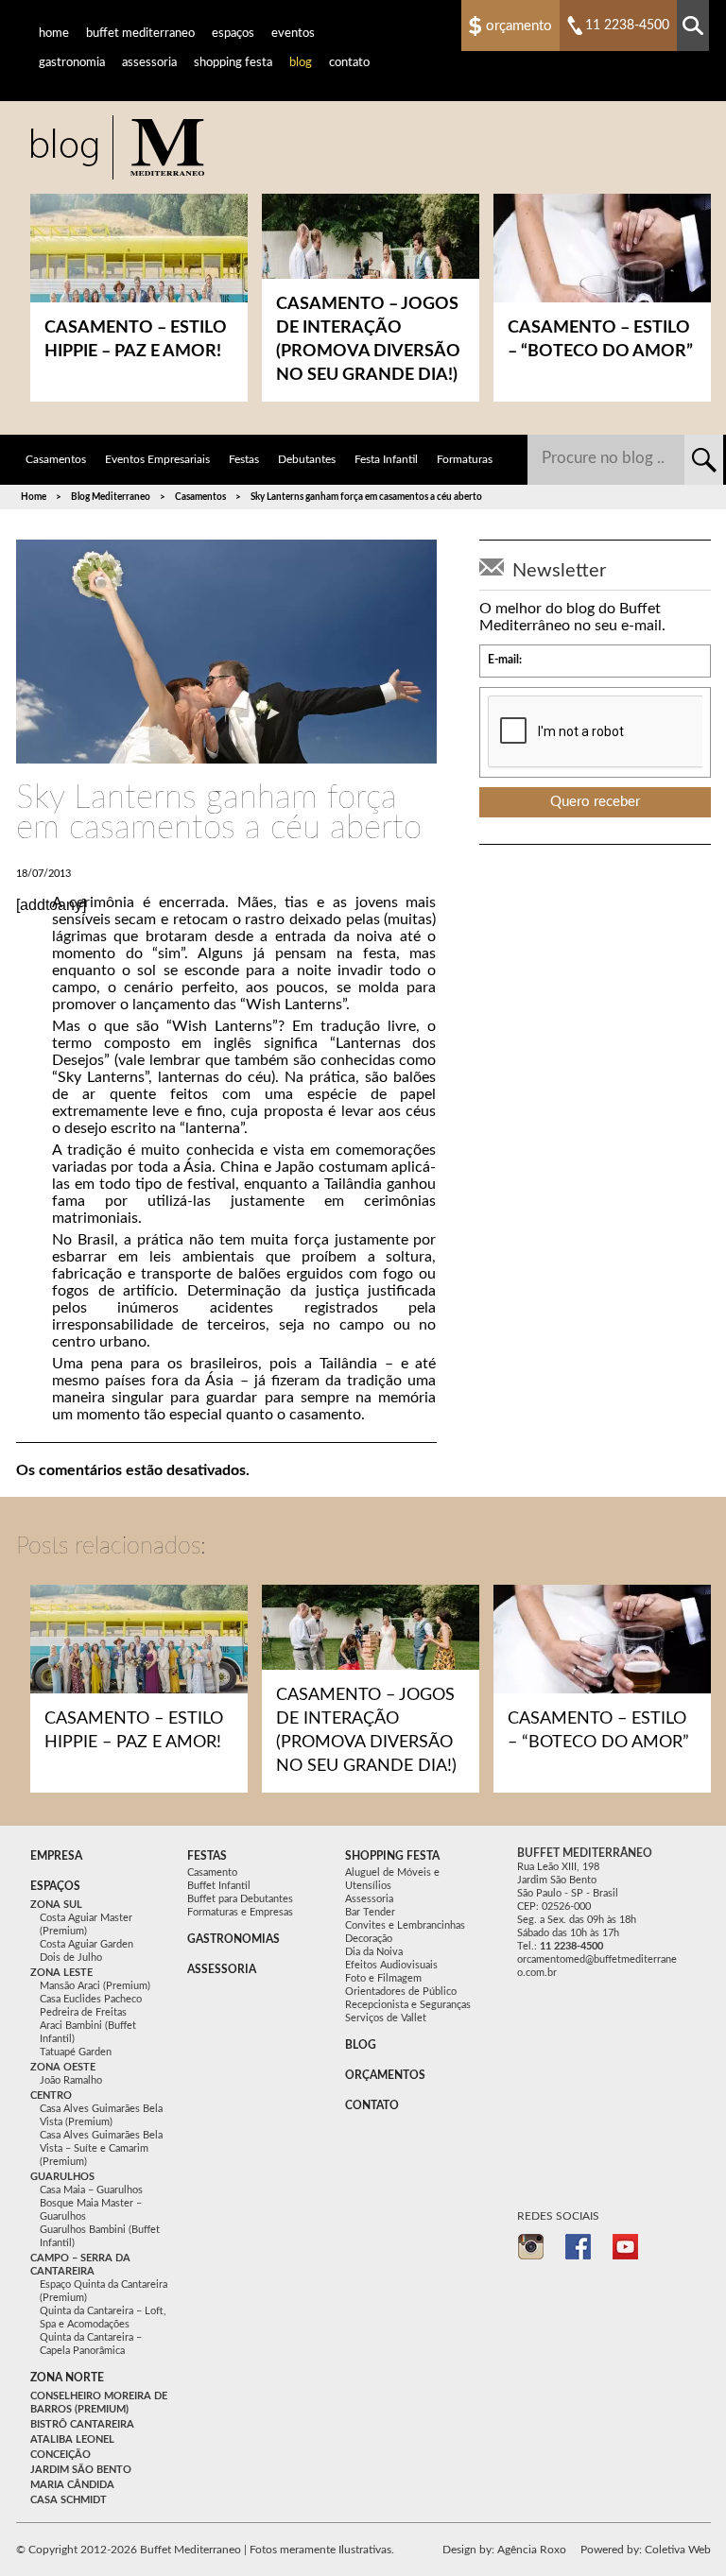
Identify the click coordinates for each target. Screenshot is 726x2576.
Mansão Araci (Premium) (95, 1986)
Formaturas (465, 459)
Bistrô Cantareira (82, 2424)
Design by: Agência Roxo (504, 2550)
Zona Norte (67, 2378)
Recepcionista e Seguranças (408, 2005)
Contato (349, 63)
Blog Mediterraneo (111, 497)
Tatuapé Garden (76, 2052)
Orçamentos (385, 2075)
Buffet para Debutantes (240, 1899)
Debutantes (307, 459)
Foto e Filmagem (383, 1978)
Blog (301, 63)
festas (207, 1856)
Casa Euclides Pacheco (91, 1999)
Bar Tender (370, 1912)
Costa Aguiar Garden (86, 1944)
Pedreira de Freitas (83, 2012)
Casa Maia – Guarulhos (91, 2190)
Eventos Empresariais (157, 459)
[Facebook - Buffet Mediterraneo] (579, 2247)
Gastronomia (72, 63)
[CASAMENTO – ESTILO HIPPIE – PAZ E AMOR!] (139, 1646)
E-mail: (505, 660)
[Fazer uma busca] (693, 26)
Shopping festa (392, 1856)
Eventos (293, 34)
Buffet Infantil (219, 1886)
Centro (51, 2095)
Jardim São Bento (81, 2470)
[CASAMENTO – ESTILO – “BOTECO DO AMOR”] (602, 1646)
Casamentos (56, 459)
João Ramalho (71, 2080)
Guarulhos (62, 2177)
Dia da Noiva (374, 1952)
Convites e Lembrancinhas (405, 1925)
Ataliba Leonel (72, 2439)
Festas (244, 459)
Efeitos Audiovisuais (391, 1965)
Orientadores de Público (401, 1992)
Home (54, 34)
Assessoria (149, 63)
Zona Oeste (63, 2067)
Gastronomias (233, 1939)
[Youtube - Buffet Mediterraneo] (626, 2247)
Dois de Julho (71, 1958)
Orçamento (519, 26)
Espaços (233, 34)
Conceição (60, 2455)
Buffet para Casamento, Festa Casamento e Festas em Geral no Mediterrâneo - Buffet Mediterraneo (117, 147)
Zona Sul (56, 1905)
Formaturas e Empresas (240, 1912)
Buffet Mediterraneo (140, 34)
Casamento (212, 1872)
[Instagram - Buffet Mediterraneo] (531, 2247)
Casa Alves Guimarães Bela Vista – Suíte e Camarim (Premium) (101, 2148)
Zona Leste (61, 1973)
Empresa (56, 1856)
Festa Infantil (386, 459)
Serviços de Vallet (386, 2018)
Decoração (369, 1939)
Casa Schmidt (69, 2500)
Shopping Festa (233, 63)
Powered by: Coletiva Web (646, 2550)
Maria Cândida (72, 2485)
